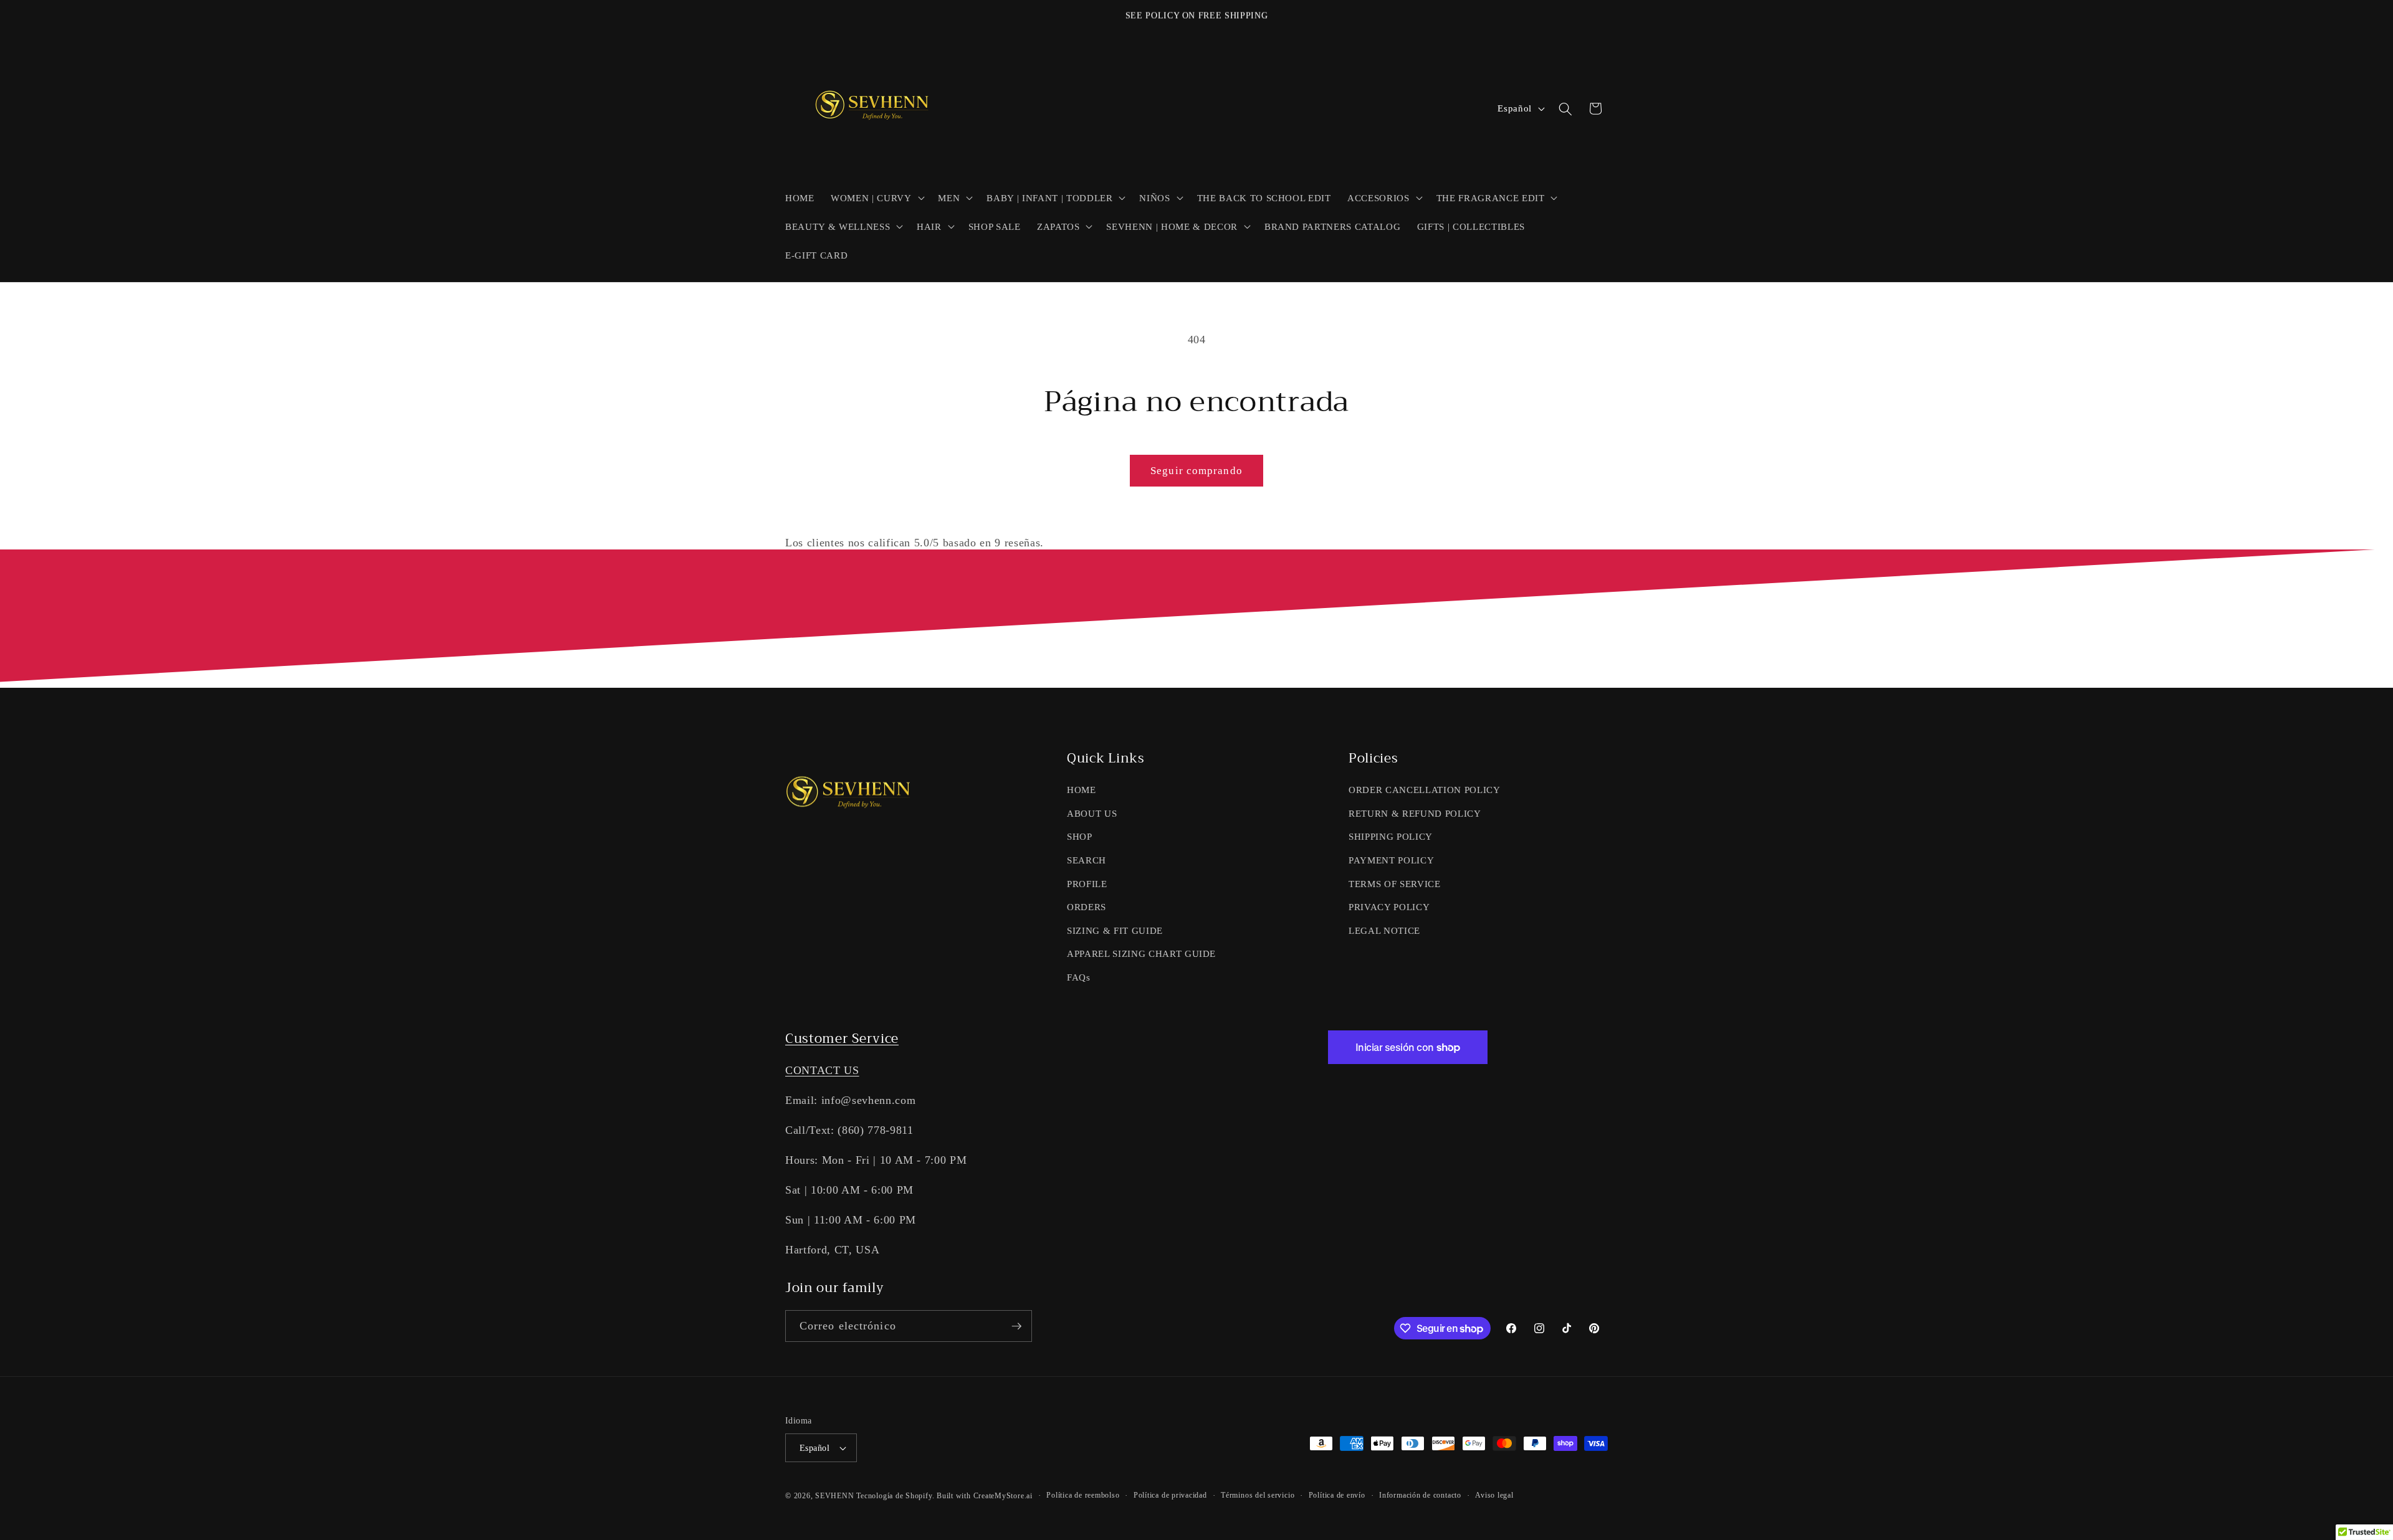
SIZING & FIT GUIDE (1115, 930)
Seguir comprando (1196, 471)
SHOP (1080, 836)
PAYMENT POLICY (1391, 860)
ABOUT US (1092, 813)
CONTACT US (822, 1070)
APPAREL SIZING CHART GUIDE (1141, 953)
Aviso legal (1494, 1495)
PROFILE (1087, 884)
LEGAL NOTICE (1384, 930)
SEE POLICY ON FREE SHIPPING (1197, 15)
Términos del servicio (1258, 1495)
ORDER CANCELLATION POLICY (1425, 790)
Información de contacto (1420, 1495)
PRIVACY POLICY (1389, 907)
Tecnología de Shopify (894, 1496)
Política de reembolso (1083, 1495)
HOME (1082, 790)
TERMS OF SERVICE (1395, 884)
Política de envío (1337, 1495)
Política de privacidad (1170, 1495)
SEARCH (1087, 860)
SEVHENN (834, 1496)
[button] (876, 197)
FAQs (1079, 977)
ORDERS (1087, 907)
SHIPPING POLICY (1391, 836)
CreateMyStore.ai (1003, 1496)
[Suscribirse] (1016, 1326)
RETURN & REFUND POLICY (1415, 813)
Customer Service (842, 1039)
